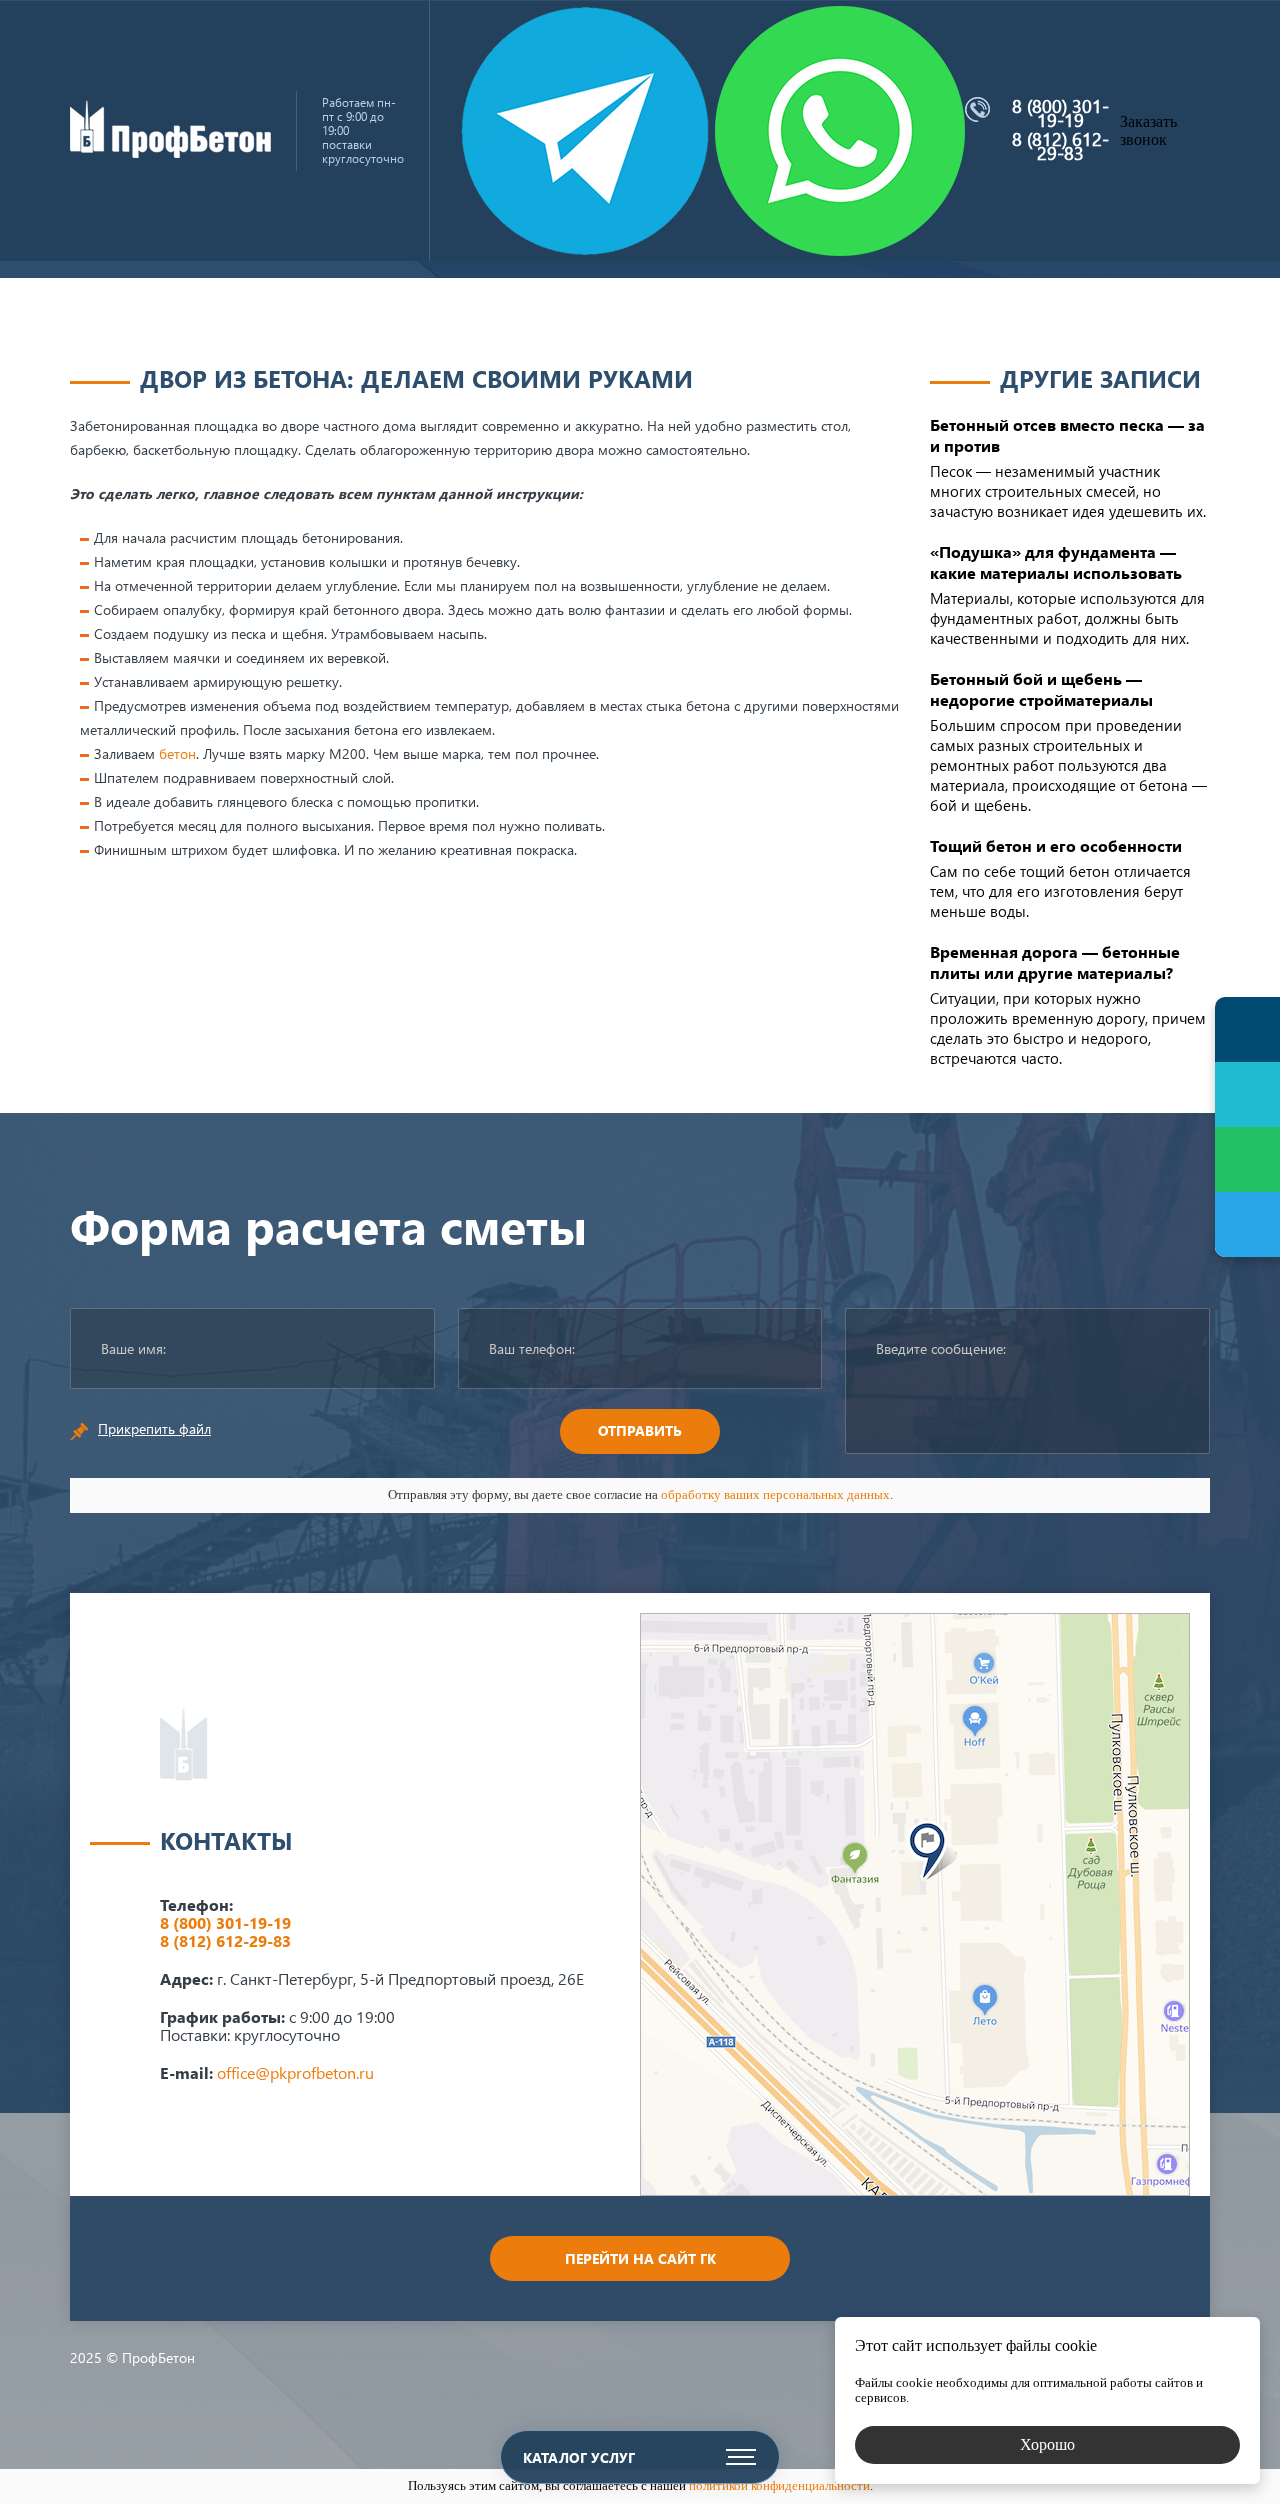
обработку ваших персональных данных (775, 1494)
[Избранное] (1247, 1094)
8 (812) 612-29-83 (1060, 146)
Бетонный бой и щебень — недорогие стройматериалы (1041, 689)
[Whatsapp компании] (840, 131)
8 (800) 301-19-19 (1060, 113)
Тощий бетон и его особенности (1056, 845)
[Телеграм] (1247, 1224)
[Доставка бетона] (170, 152)
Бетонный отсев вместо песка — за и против (1067, 435)
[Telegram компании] (585, 131)
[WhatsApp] (1247, 1159)
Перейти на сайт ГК (640, 2258)
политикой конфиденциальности (779, 2485)
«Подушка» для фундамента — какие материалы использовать (1056, 562)
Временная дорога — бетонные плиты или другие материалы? (1055, 962)
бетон (177, 753)
